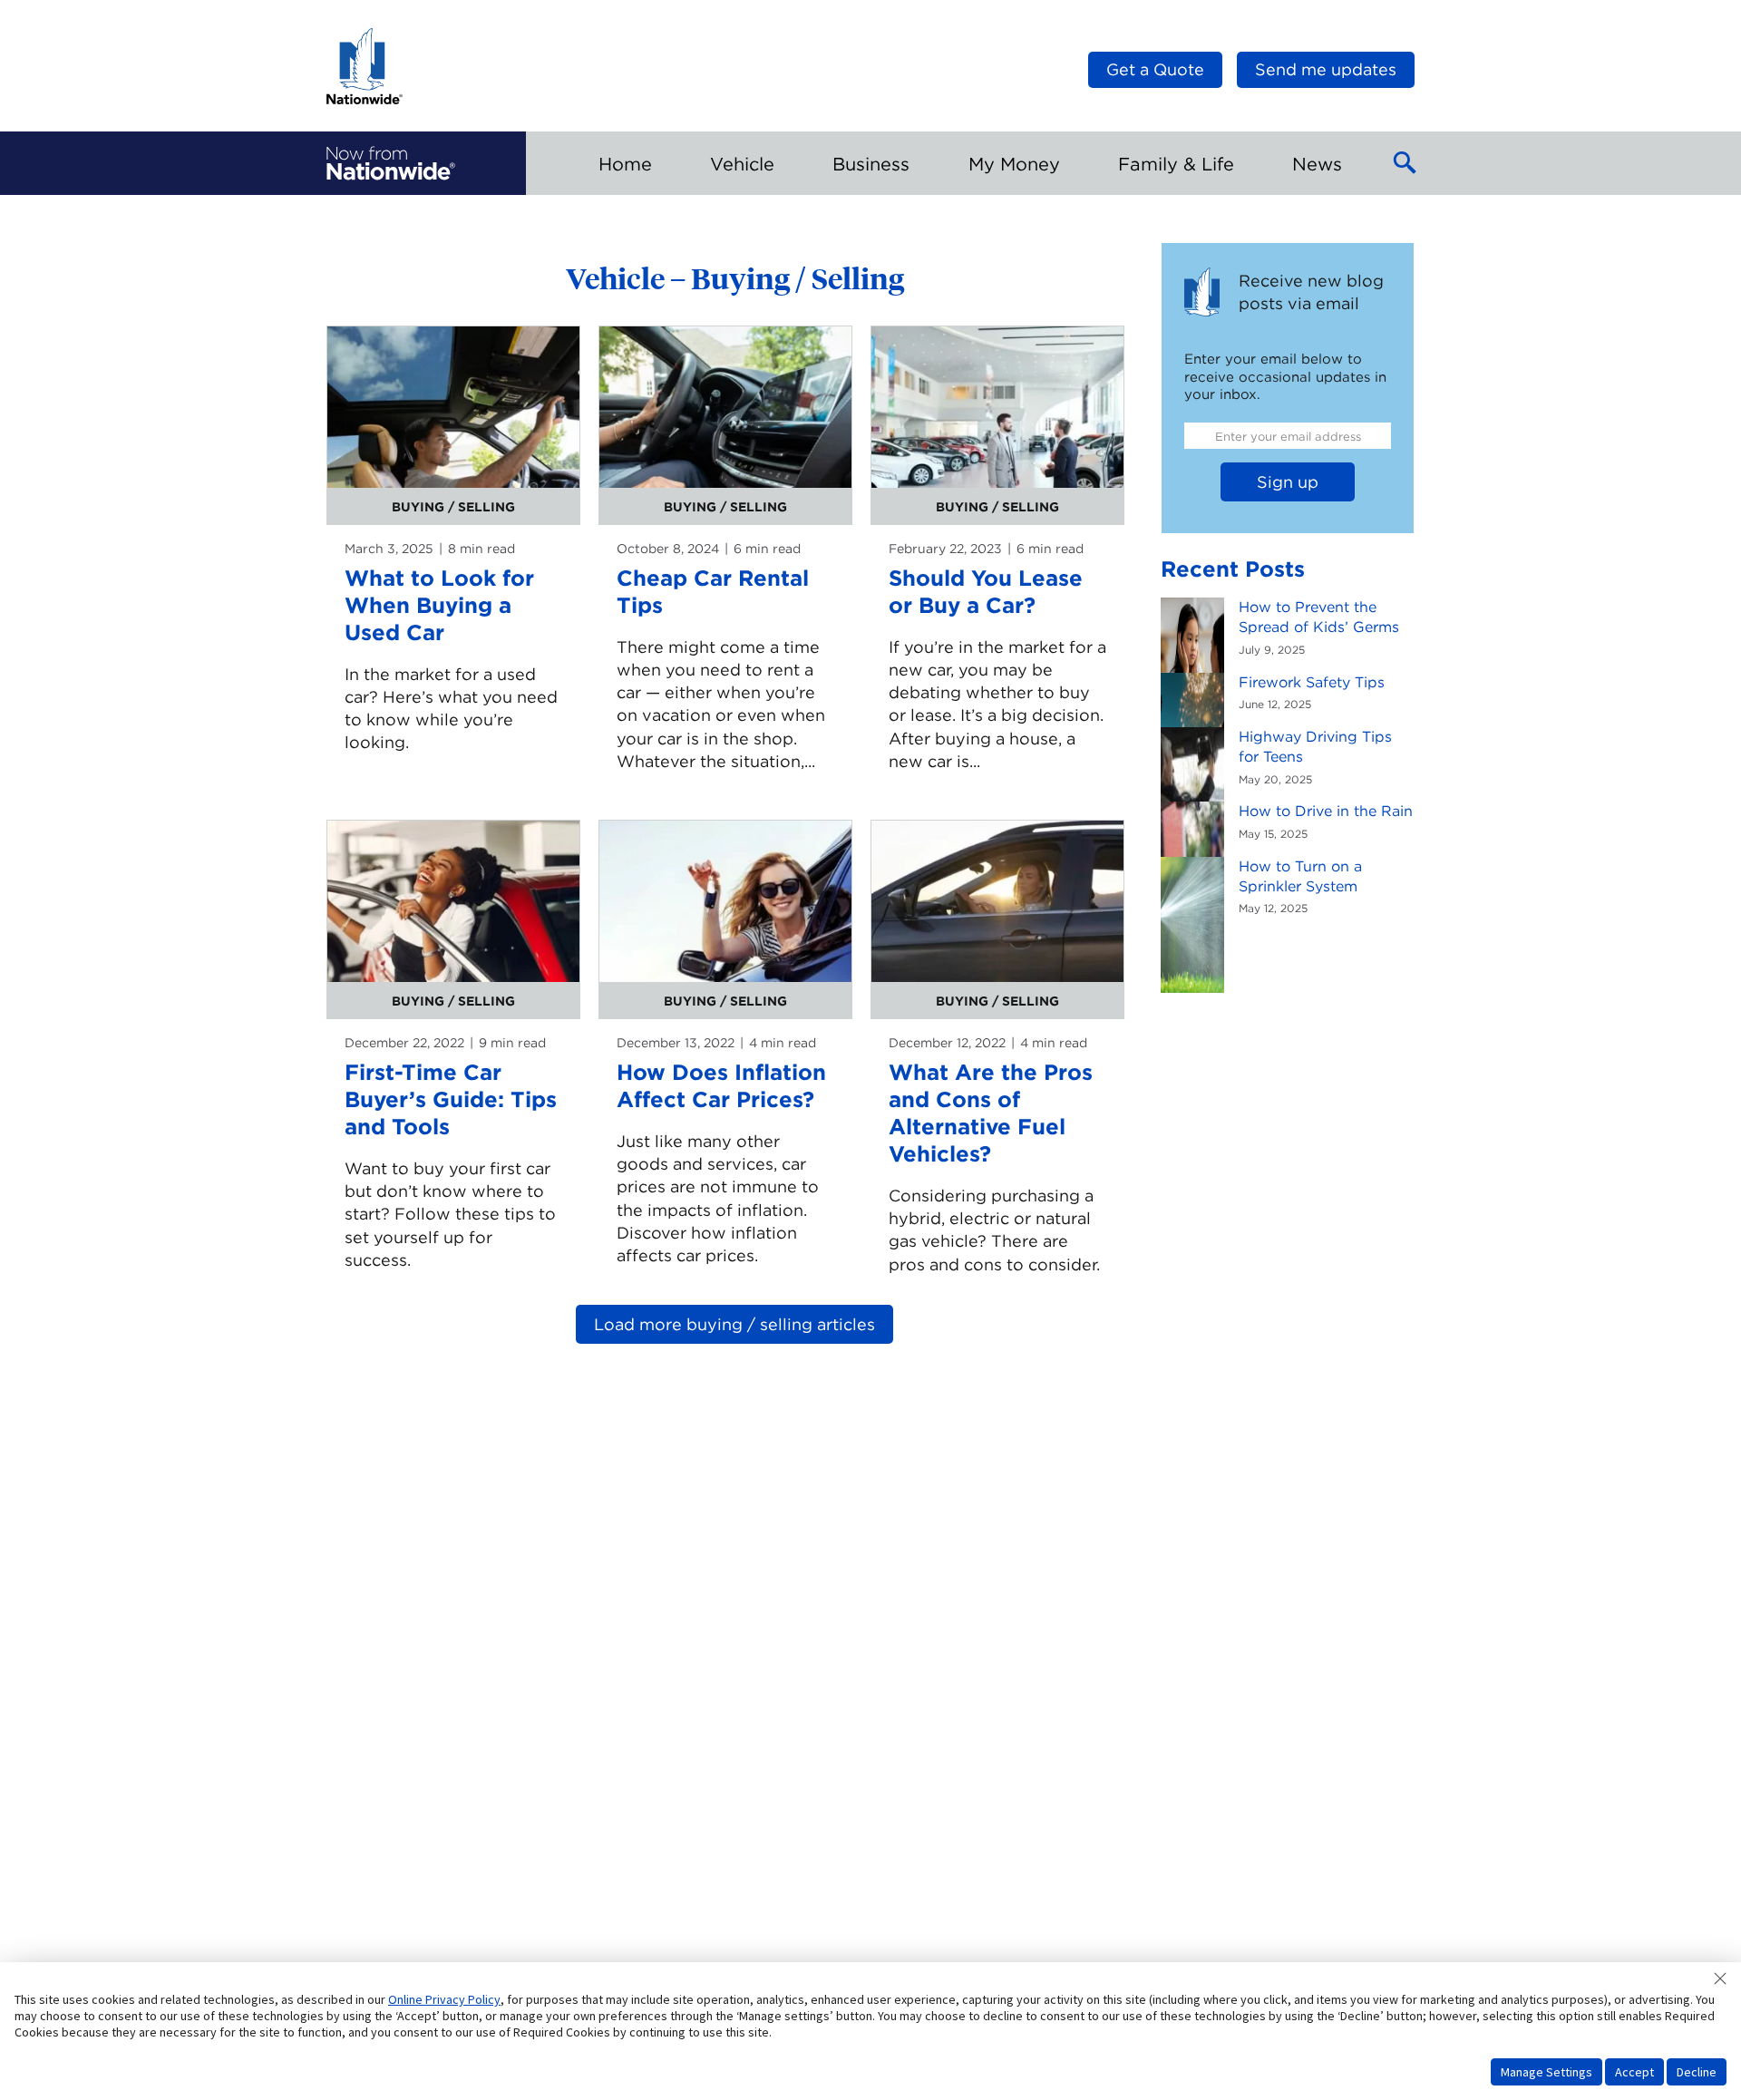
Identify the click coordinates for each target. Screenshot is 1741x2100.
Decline (1697, 2072)
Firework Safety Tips (1312, 682)
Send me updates (1326, 69)
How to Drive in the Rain (1326, 811)
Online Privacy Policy (444, 1999)
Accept (1634, 2072)
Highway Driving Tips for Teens (1315, 747)
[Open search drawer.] (1405, 163)
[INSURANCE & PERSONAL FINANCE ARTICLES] (391, 163)
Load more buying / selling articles (734, 1324)
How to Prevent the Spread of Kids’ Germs (1319, 617)
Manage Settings (1546, 2072)
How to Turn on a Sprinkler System (1300, 876)
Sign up (1288, 482)
